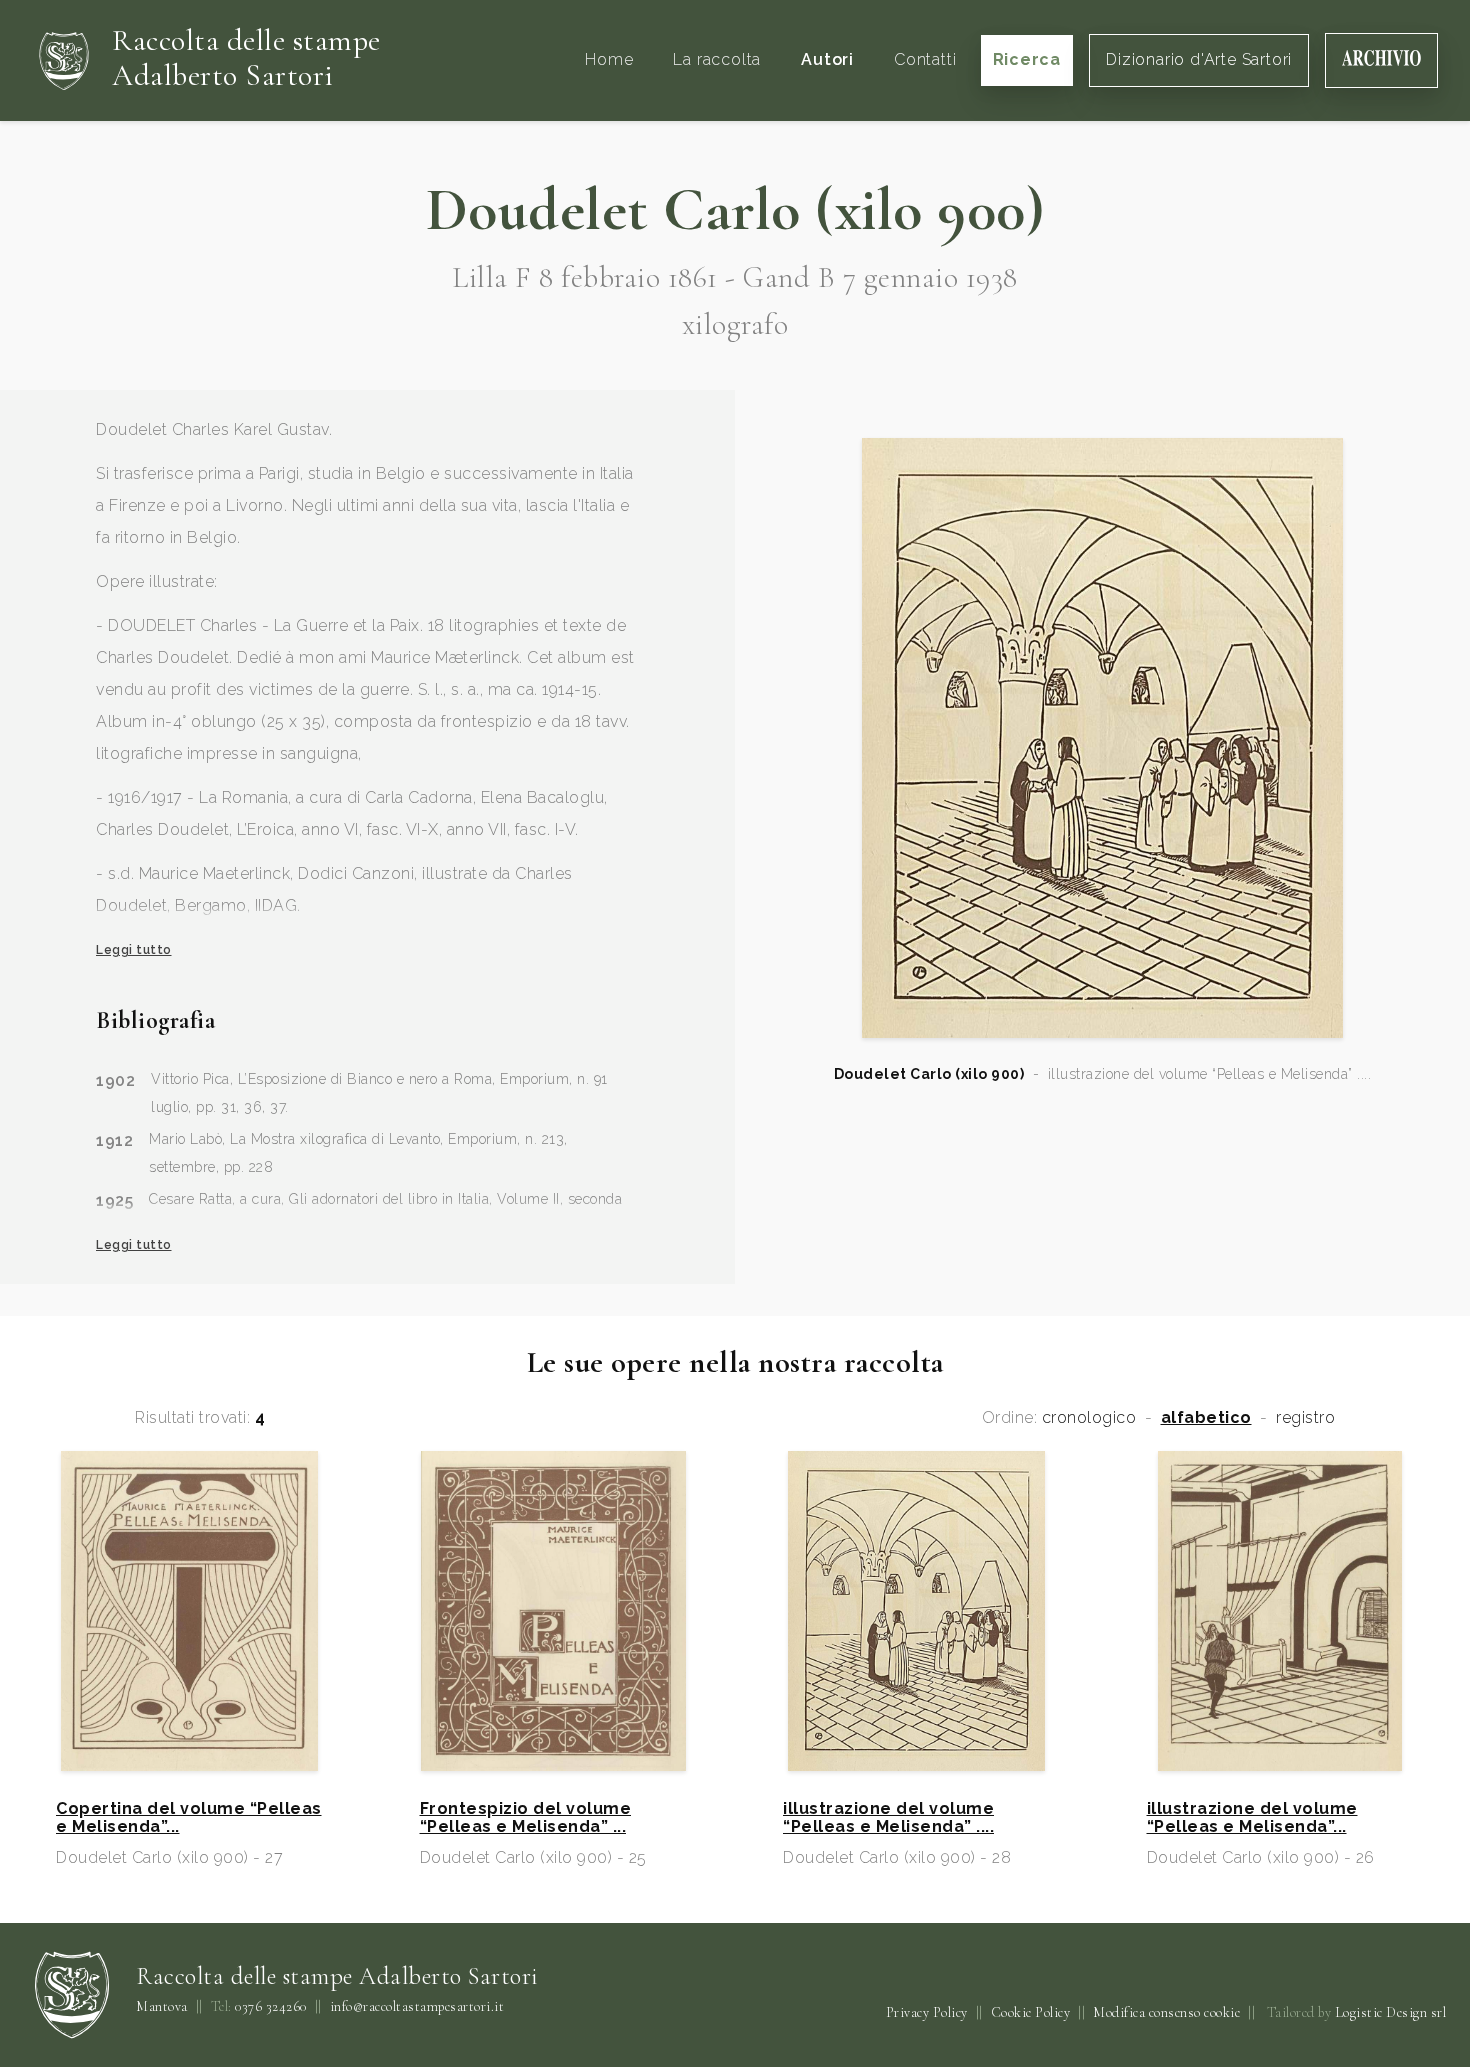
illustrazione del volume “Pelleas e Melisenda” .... (888, 1818)
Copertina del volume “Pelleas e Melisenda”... (189, 1818)
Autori (827, 59)
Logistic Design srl (1391, 2012)
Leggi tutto (134, 950)
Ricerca (1027, 59)
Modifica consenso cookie (1166, 2012)
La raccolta (717, 59)
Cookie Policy (1031, 2012)
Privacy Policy (927, 2012)
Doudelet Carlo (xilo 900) (929, 1074)
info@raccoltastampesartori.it (417, 2007)
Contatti (925, 59)
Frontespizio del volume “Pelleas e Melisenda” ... (526, 1818)
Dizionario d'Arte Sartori (1199, 59)
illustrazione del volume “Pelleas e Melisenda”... (1252, 1818)
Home (609, 59)
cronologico (1089, 1418)
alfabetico (1206, 1418)
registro (1305, 1418)
